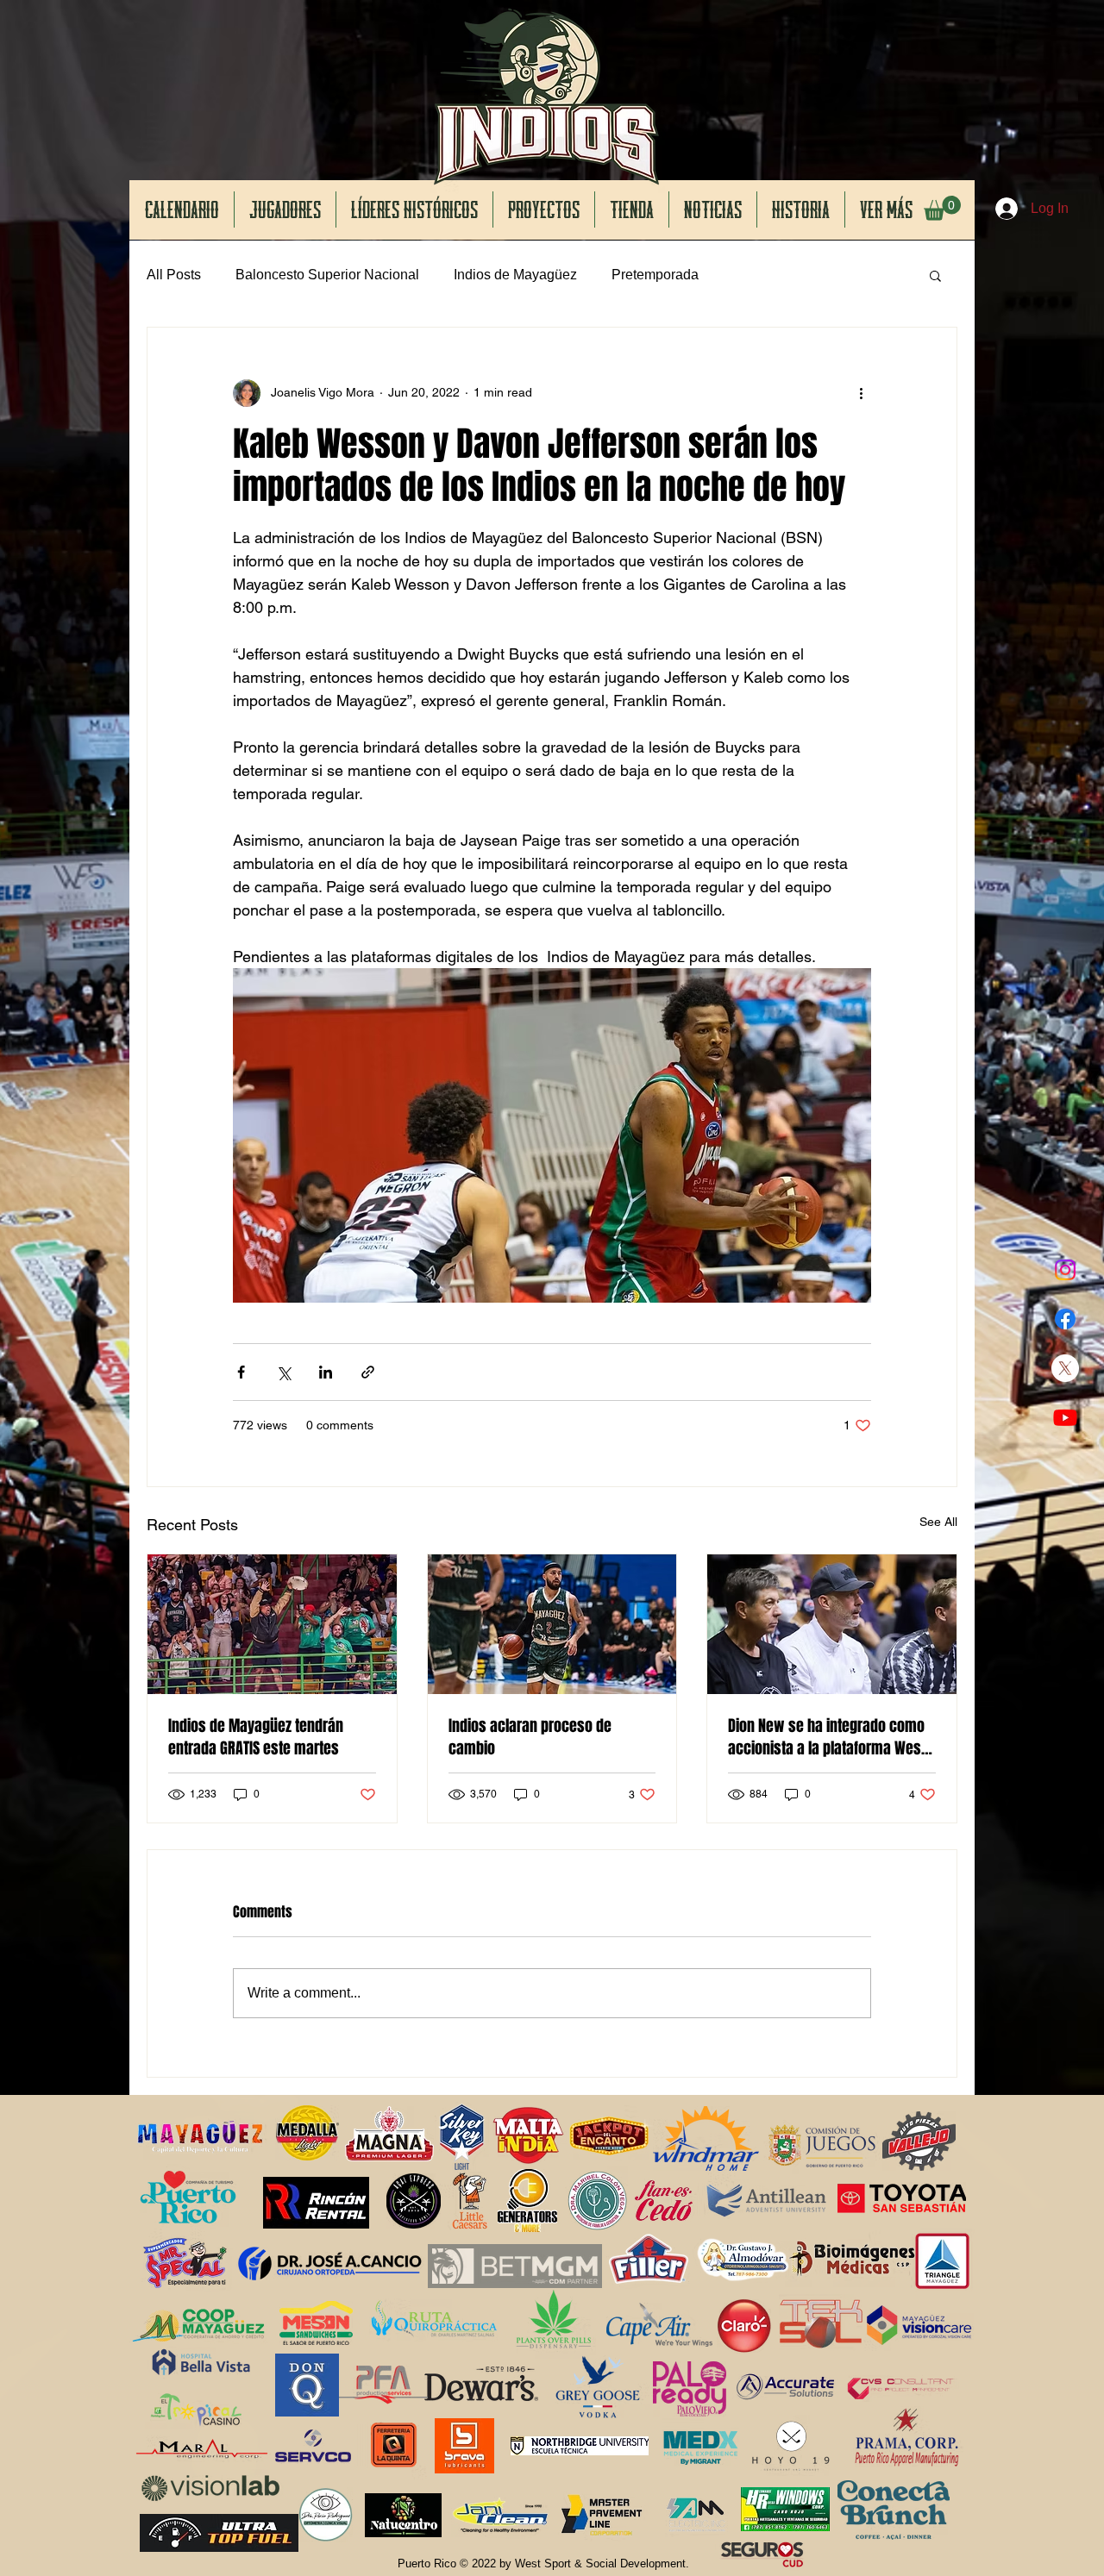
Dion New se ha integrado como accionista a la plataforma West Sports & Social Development (827, 1737)
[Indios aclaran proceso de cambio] (552, 1624)
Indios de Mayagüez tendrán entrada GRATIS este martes (256, 1737)
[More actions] (861, 393)
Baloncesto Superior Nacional (327, 275)
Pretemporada (655, 275)
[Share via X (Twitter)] (283, 1372)
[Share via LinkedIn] (326, 1372)
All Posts (174, 275)
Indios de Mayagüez (515, 275)
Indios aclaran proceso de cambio (530, 1737)
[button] (942, 208)
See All (938, 1522)
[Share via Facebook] (241, 1372)
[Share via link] (368, 1372)
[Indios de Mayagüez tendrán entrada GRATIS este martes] (272, 1624)
